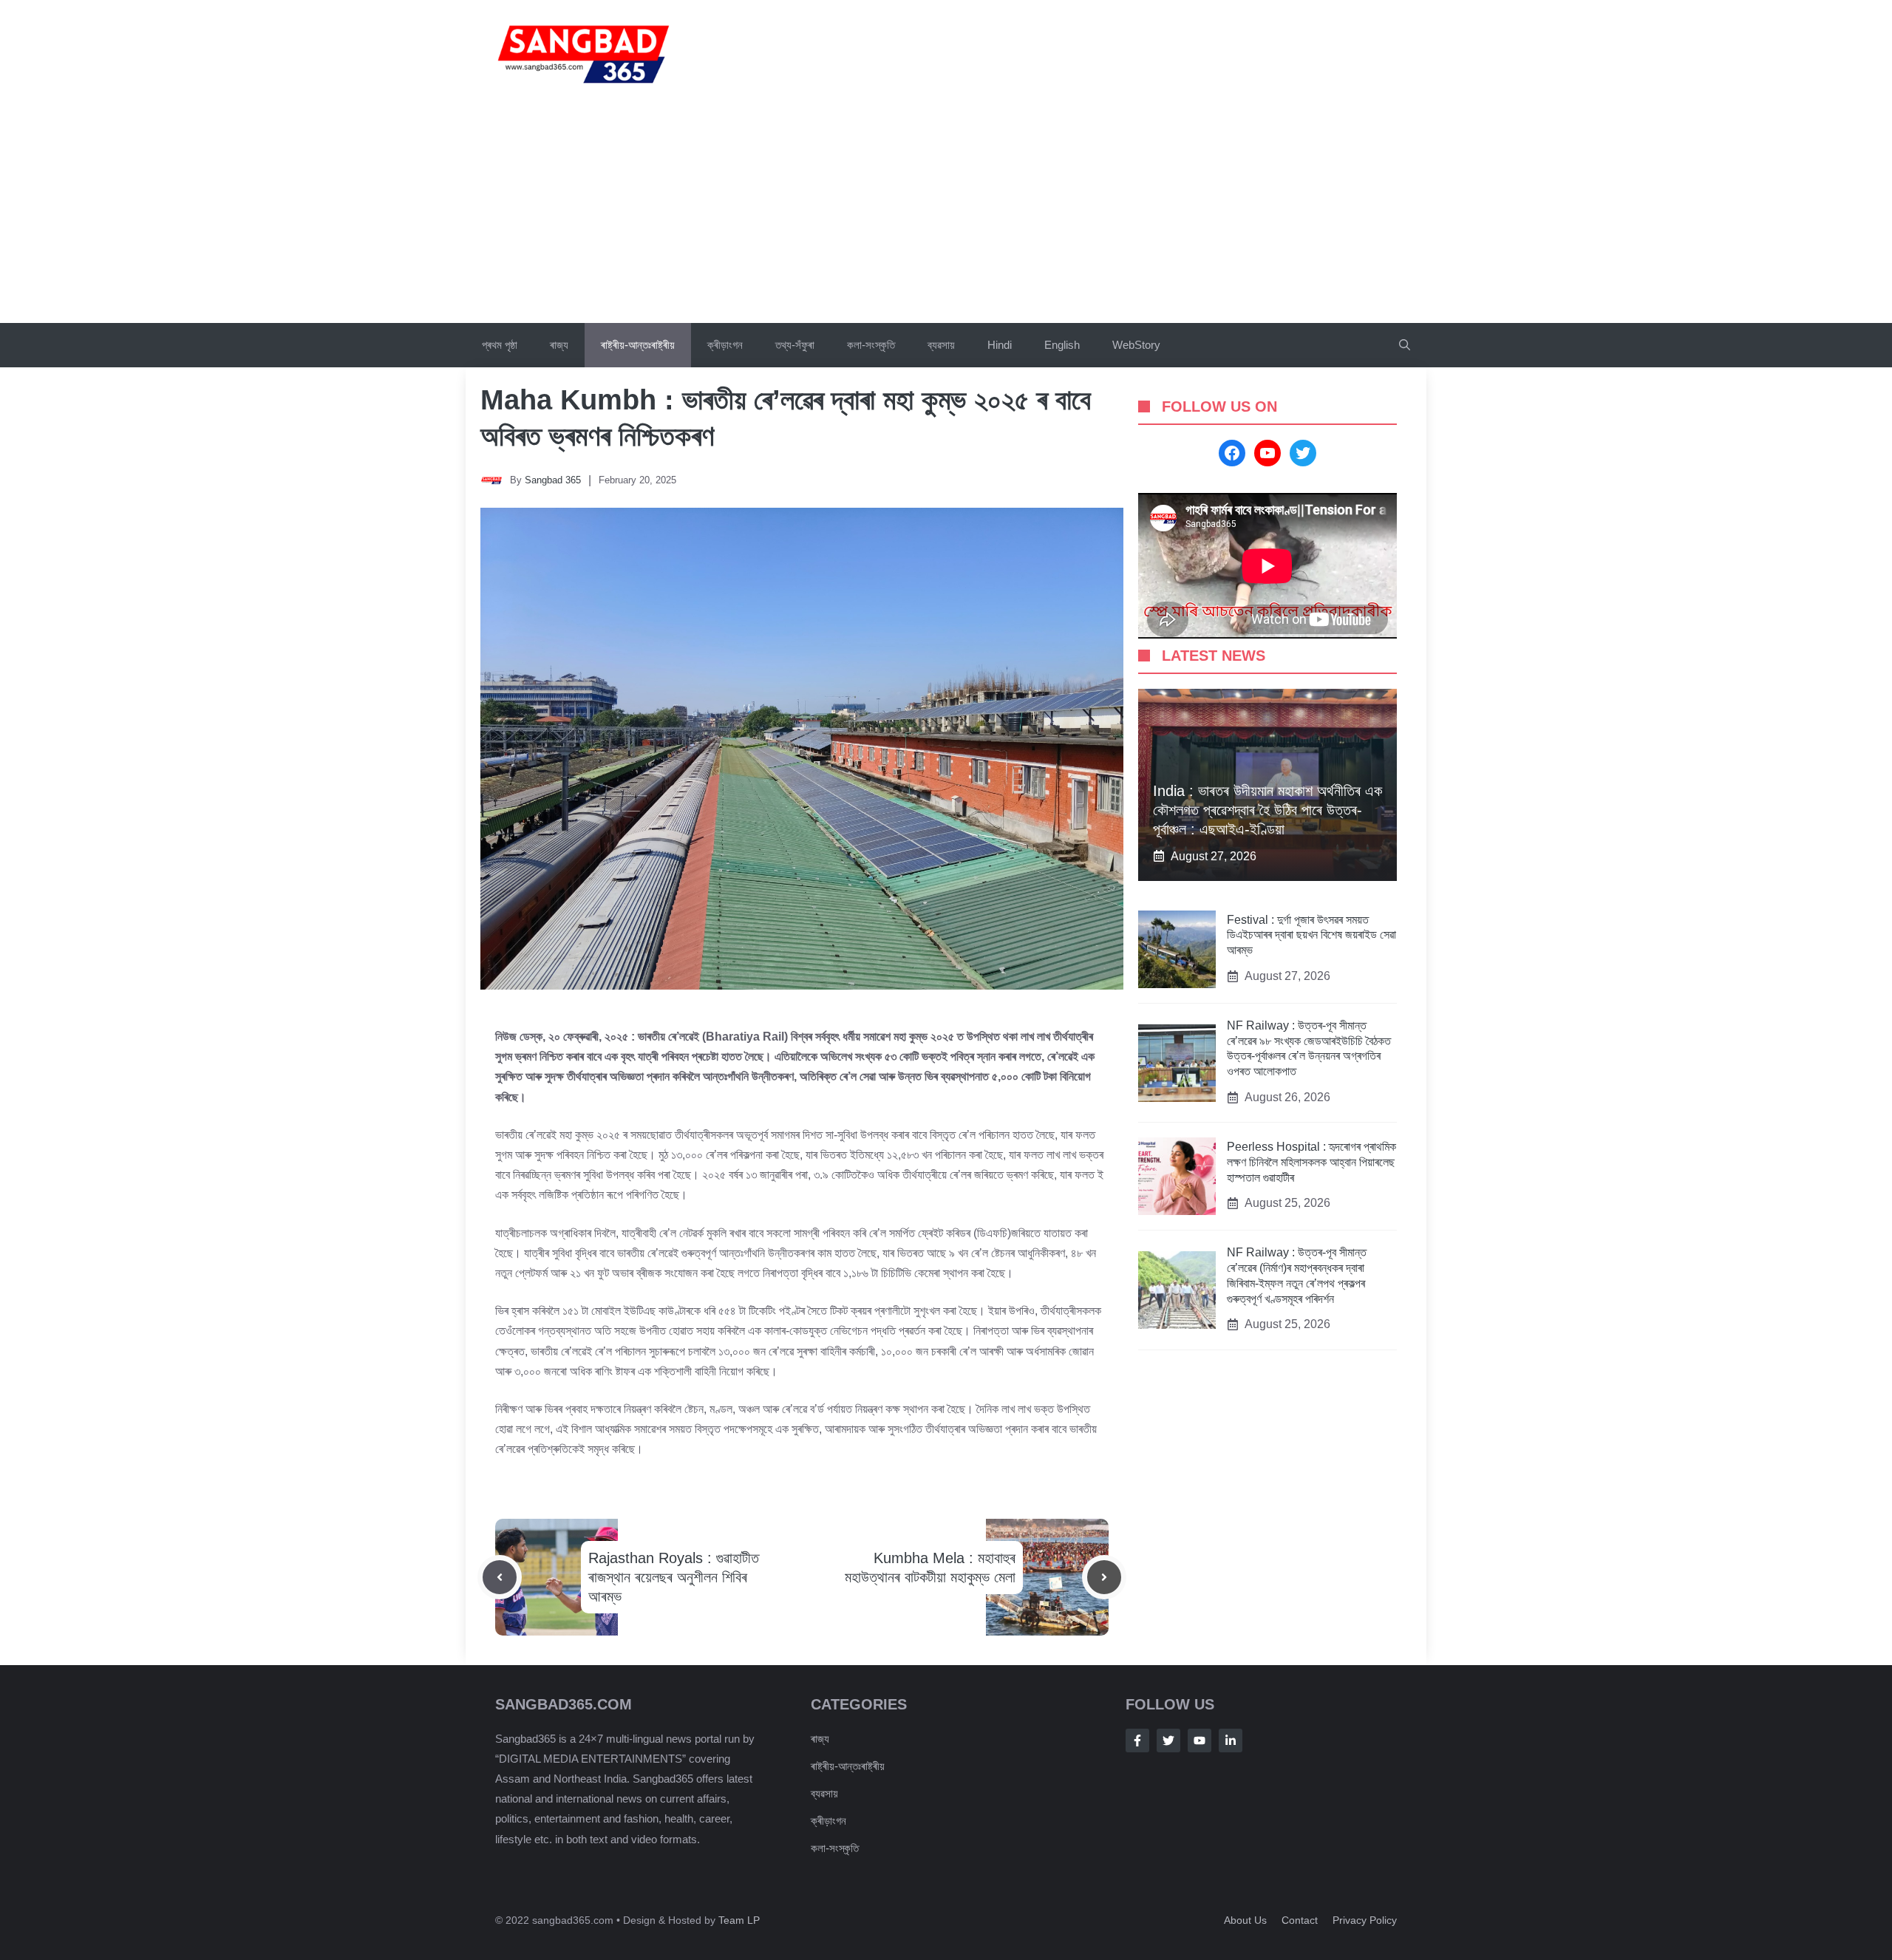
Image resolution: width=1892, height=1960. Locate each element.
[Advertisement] (946, 212)
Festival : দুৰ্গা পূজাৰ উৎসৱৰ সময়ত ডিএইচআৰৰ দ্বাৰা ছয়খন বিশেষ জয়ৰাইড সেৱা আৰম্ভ (1311, 935)
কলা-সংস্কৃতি (871, 345)
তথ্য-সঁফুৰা (795, 345)
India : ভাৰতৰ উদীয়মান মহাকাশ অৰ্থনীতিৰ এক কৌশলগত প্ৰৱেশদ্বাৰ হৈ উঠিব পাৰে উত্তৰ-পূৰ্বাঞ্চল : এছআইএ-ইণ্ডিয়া (1267, 810)
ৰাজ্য (559, 345)
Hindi (1000, 345)
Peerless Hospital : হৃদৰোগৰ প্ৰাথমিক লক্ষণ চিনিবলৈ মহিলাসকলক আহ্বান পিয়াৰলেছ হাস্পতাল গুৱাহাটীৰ (1311, 1162)
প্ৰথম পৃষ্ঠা (500, 345)
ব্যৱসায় (941, 345)
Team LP (739, 1920)
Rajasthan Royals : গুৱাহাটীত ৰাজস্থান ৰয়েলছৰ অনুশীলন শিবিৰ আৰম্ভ (674, 1577)
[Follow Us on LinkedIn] (1231, 1740)
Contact (1300, 1920)
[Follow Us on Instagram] (1199, 1740)
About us (1245, 1920)
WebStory (1136, 345)
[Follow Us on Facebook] (1137, 1740)
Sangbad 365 (553, 480)
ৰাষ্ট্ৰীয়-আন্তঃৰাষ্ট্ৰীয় (638, 345)
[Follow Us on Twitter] (1168, 1740)
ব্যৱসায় (824, 1793)
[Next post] (1104, 1577)
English (1062, 345)
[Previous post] (500, 1577)
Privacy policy (1365, 1920)
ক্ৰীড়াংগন (725, 345)
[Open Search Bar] (1405, 345)
